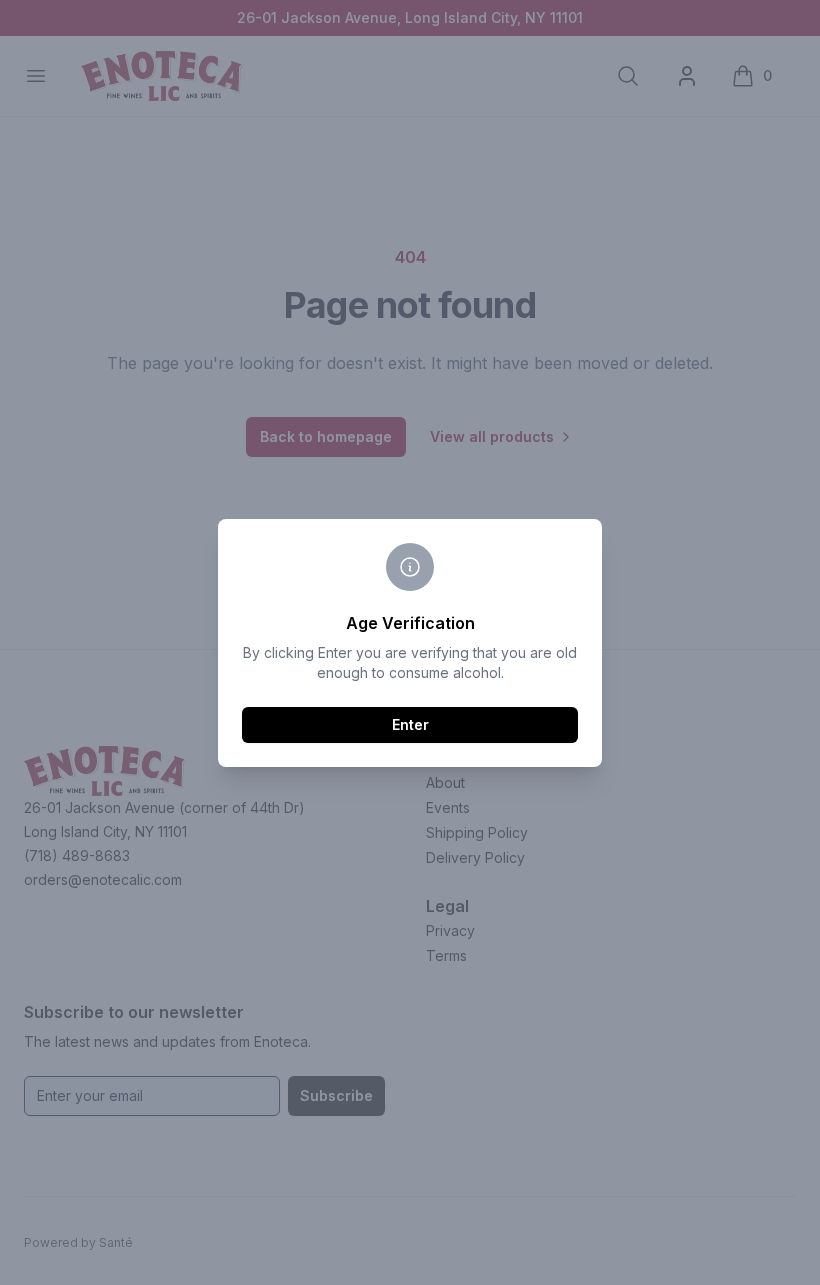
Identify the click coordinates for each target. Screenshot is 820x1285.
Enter (410, 724)
